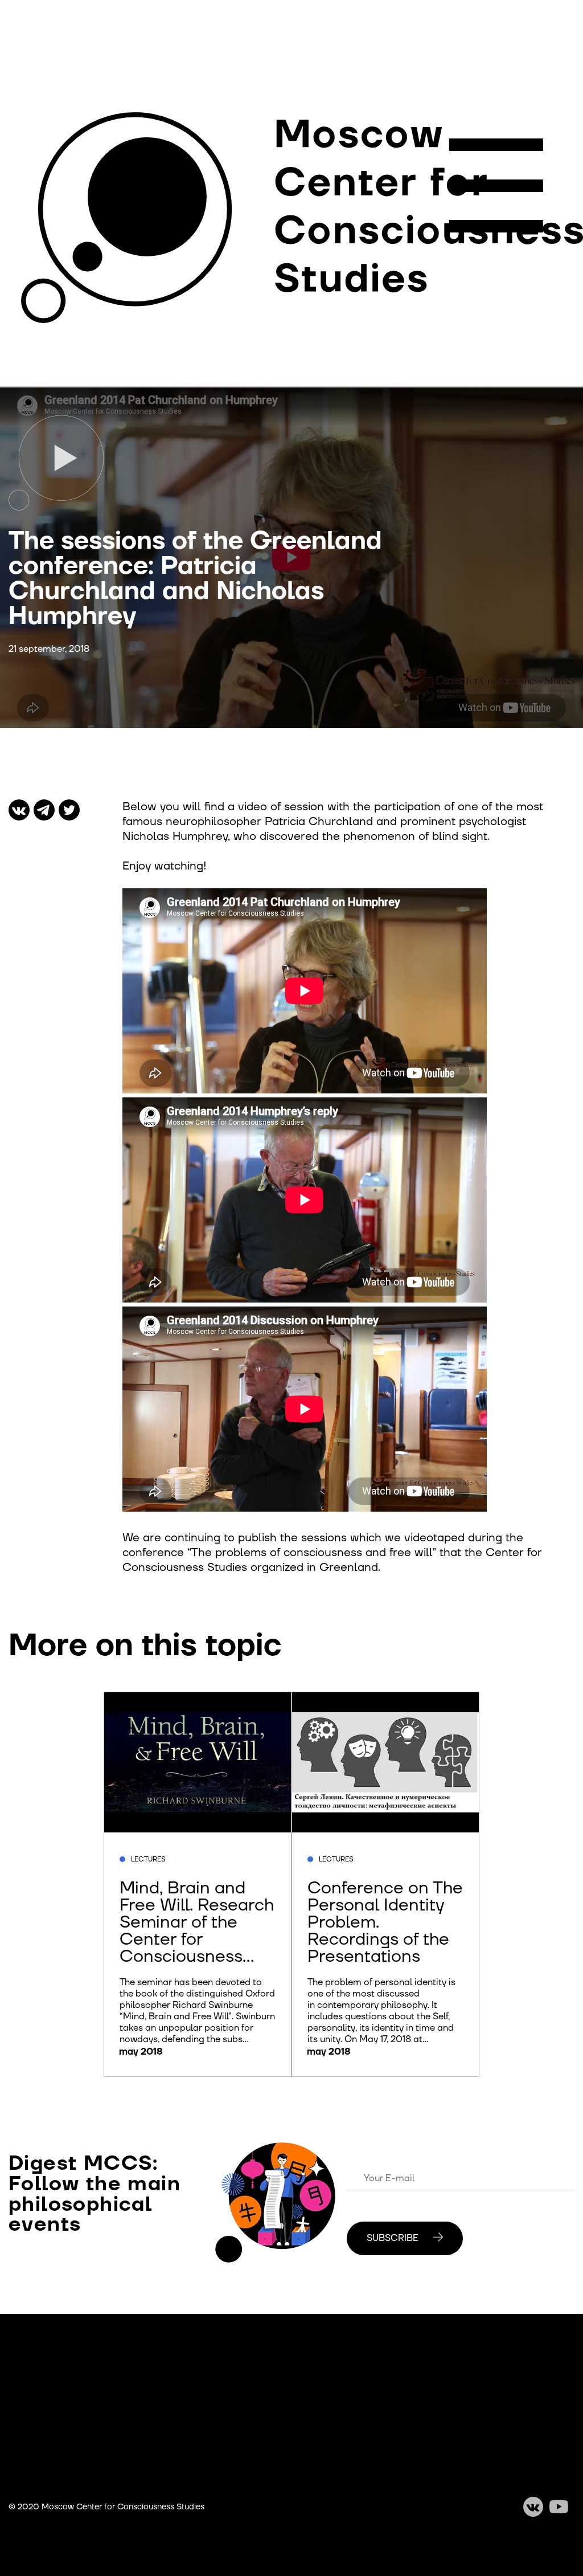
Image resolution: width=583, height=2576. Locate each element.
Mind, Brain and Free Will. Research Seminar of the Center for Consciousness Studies (197, 1931)
